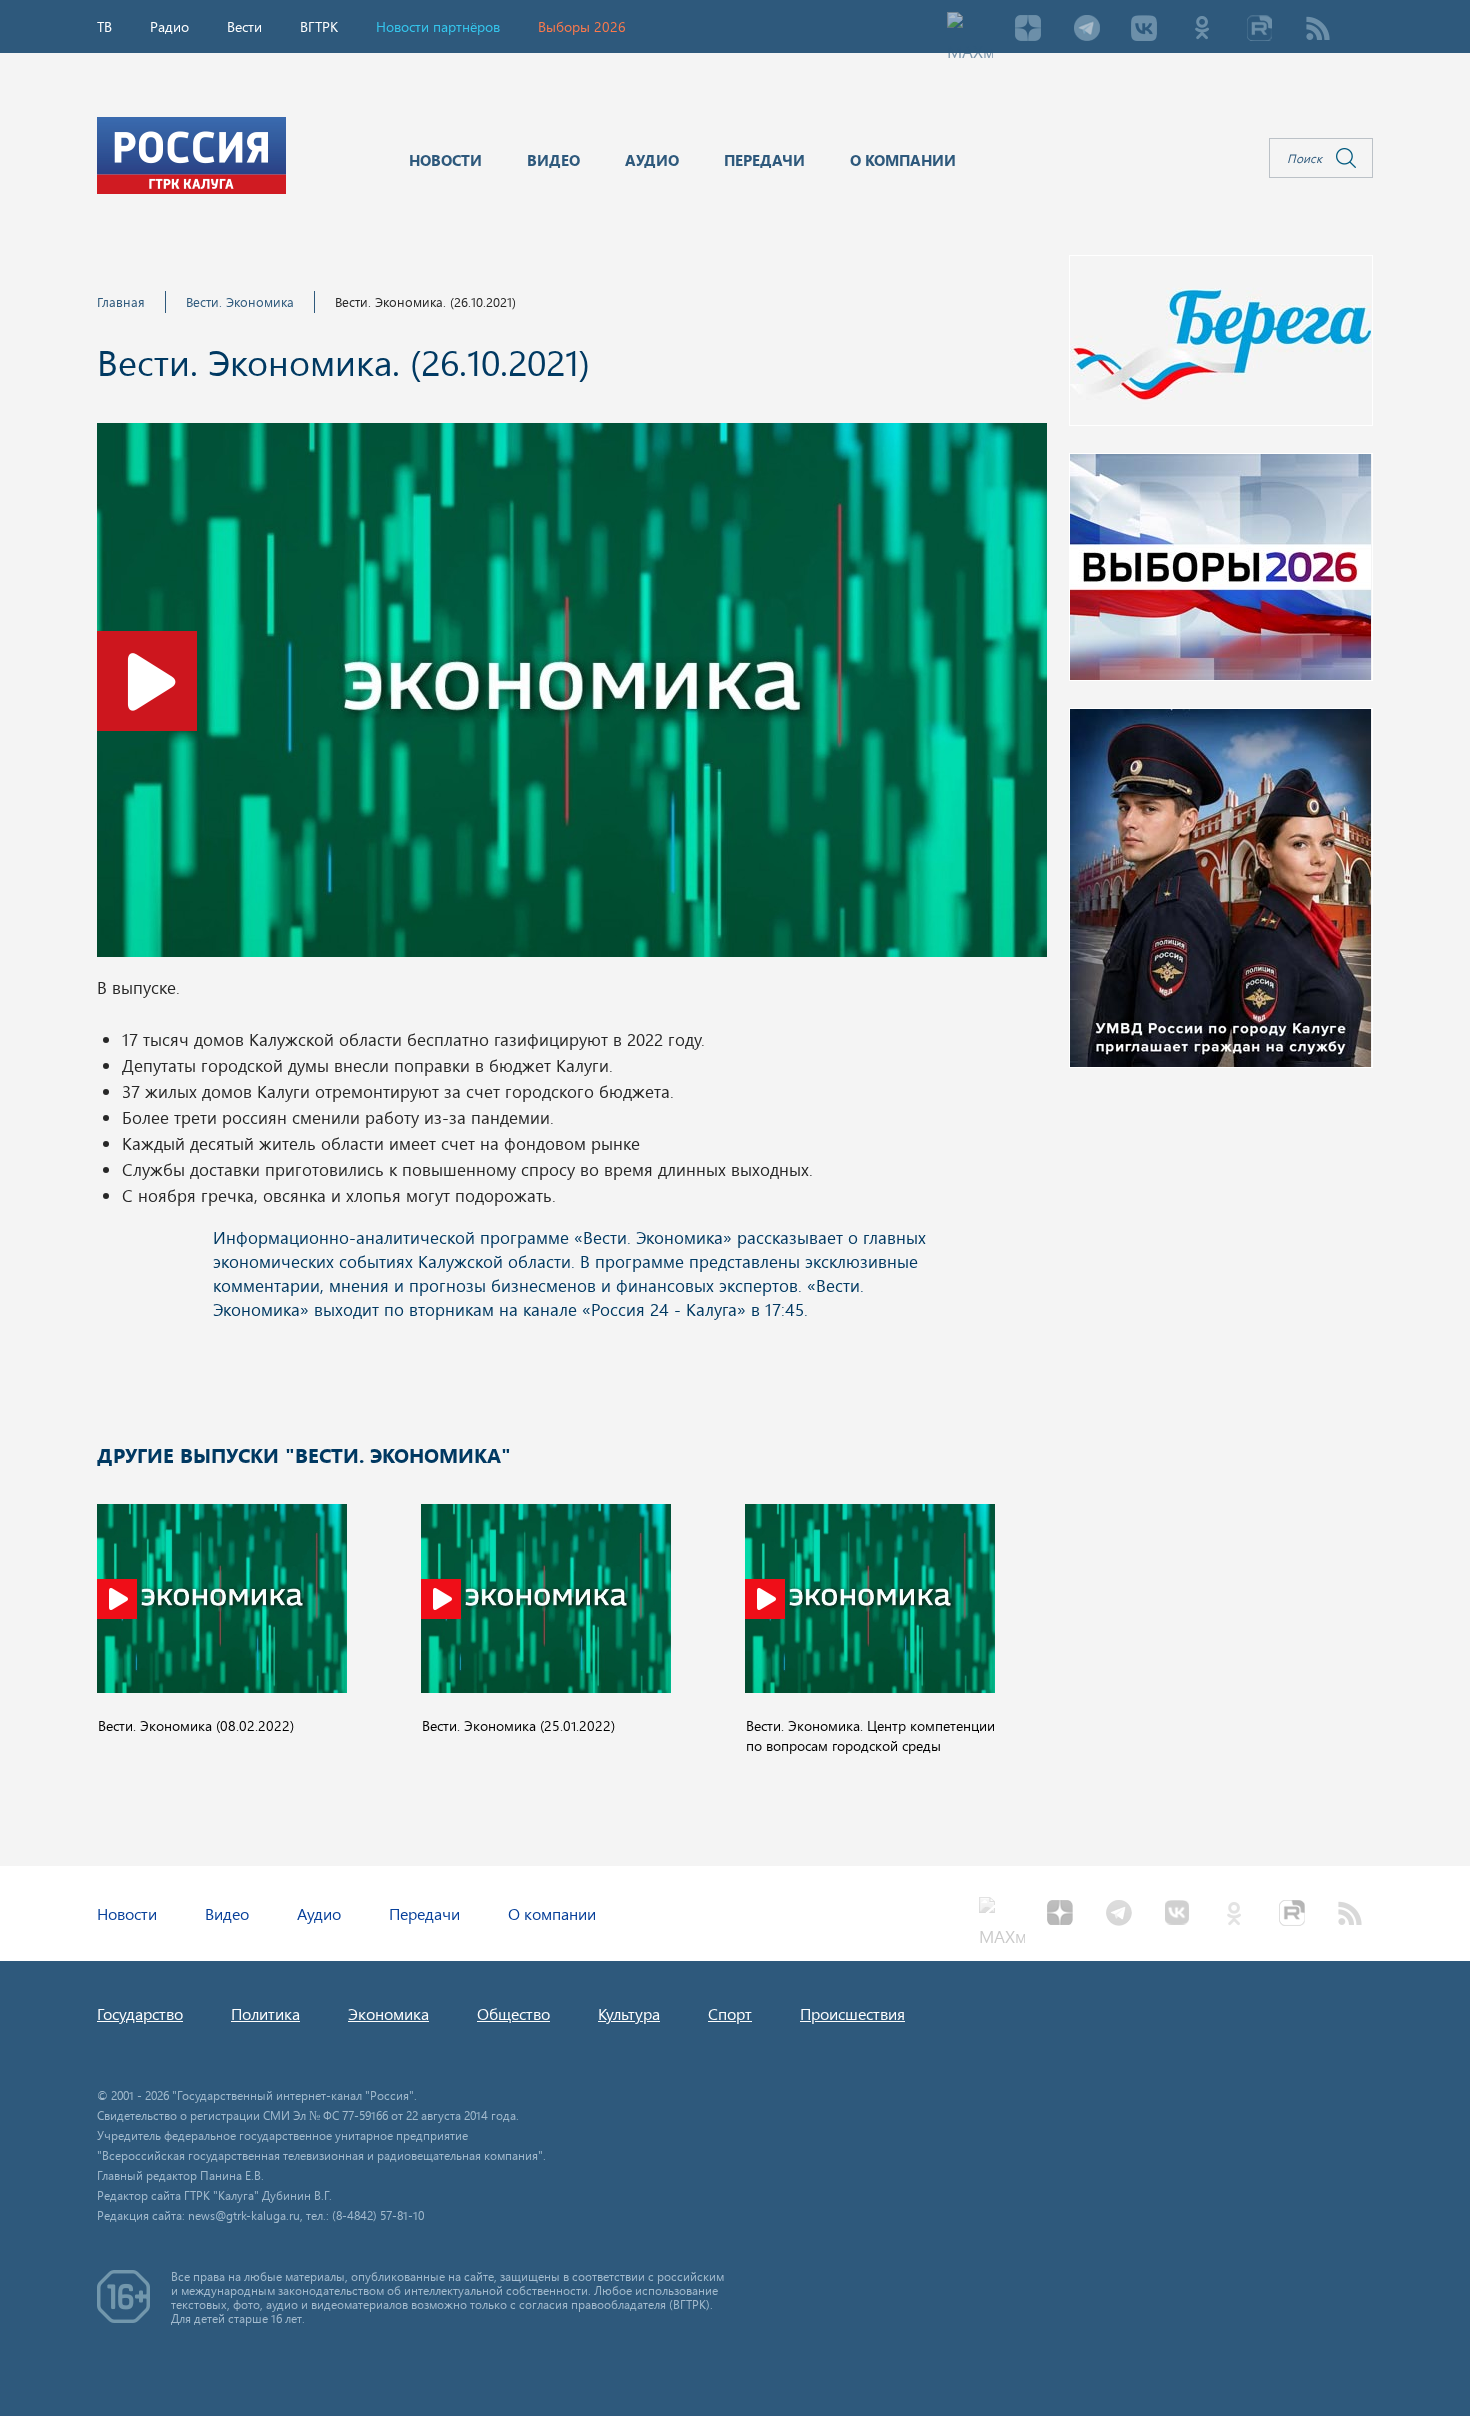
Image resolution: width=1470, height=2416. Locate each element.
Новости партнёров (438, 26)
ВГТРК (319, 26)
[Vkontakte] (1144, 30)
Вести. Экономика (240, 301)
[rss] (1318, 30)
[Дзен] (1028, 30)
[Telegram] (1086, 30)
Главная (121, 301)
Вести (244, 26)
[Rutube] (1260, 30)
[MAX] (970, 30)
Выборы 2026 (582, 26)
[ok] (1202, 30)
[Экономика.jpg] (572, 696)
